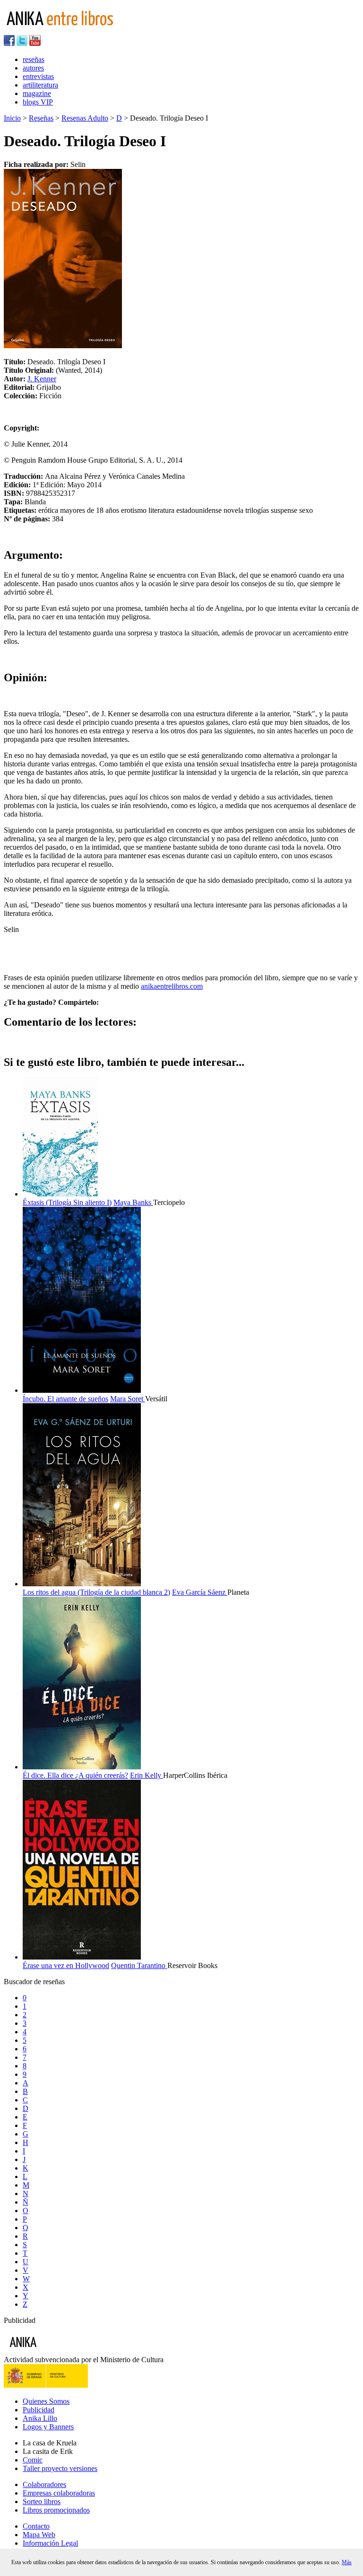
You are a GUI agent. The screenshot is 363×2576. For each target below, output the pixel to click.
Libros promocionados (56, 2510)
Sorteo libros (42, 2501)
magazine (37, 93)
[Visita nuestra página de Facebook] (9, 43)
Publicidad (39, 2410)
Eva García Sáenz (200, 1592)
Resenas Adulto (85, 118)
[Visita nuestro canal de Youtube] (35, 43)
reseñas (34, 59)
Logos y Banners (48, 2427)
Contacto (36, 2526)
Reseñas (41, 118)
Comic (33, 2460)
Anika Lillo (40, 2418)
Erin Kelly (147, 1775)
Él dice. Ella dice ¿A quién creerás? (75, 1775)
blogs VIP (38, 102)
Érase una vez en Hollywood (66, 1965)
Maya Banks (133, 1202)
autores (33, 68)
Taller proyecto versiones (60, 2468)
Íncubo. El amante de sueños (65, 1399)
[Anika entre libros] (52, 2351)
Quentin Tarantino (139, 1965)
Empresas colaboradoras (59, 2493)
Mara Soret (128, 1399)
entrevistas (38, 76)
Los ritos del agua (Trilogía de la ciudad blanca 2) (96, 1592)
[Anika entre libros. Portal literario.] (66, 31)
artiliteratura (40, 85)
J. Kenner (42, 379)
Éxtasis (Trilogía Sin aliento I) (67, 1202)
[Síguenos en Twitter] (22, 43)
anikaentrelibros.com (172, 986)
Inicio (12, 118)
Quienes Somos (46, 2401)
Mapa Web (39, 2535)
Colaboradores (44, 2484)
